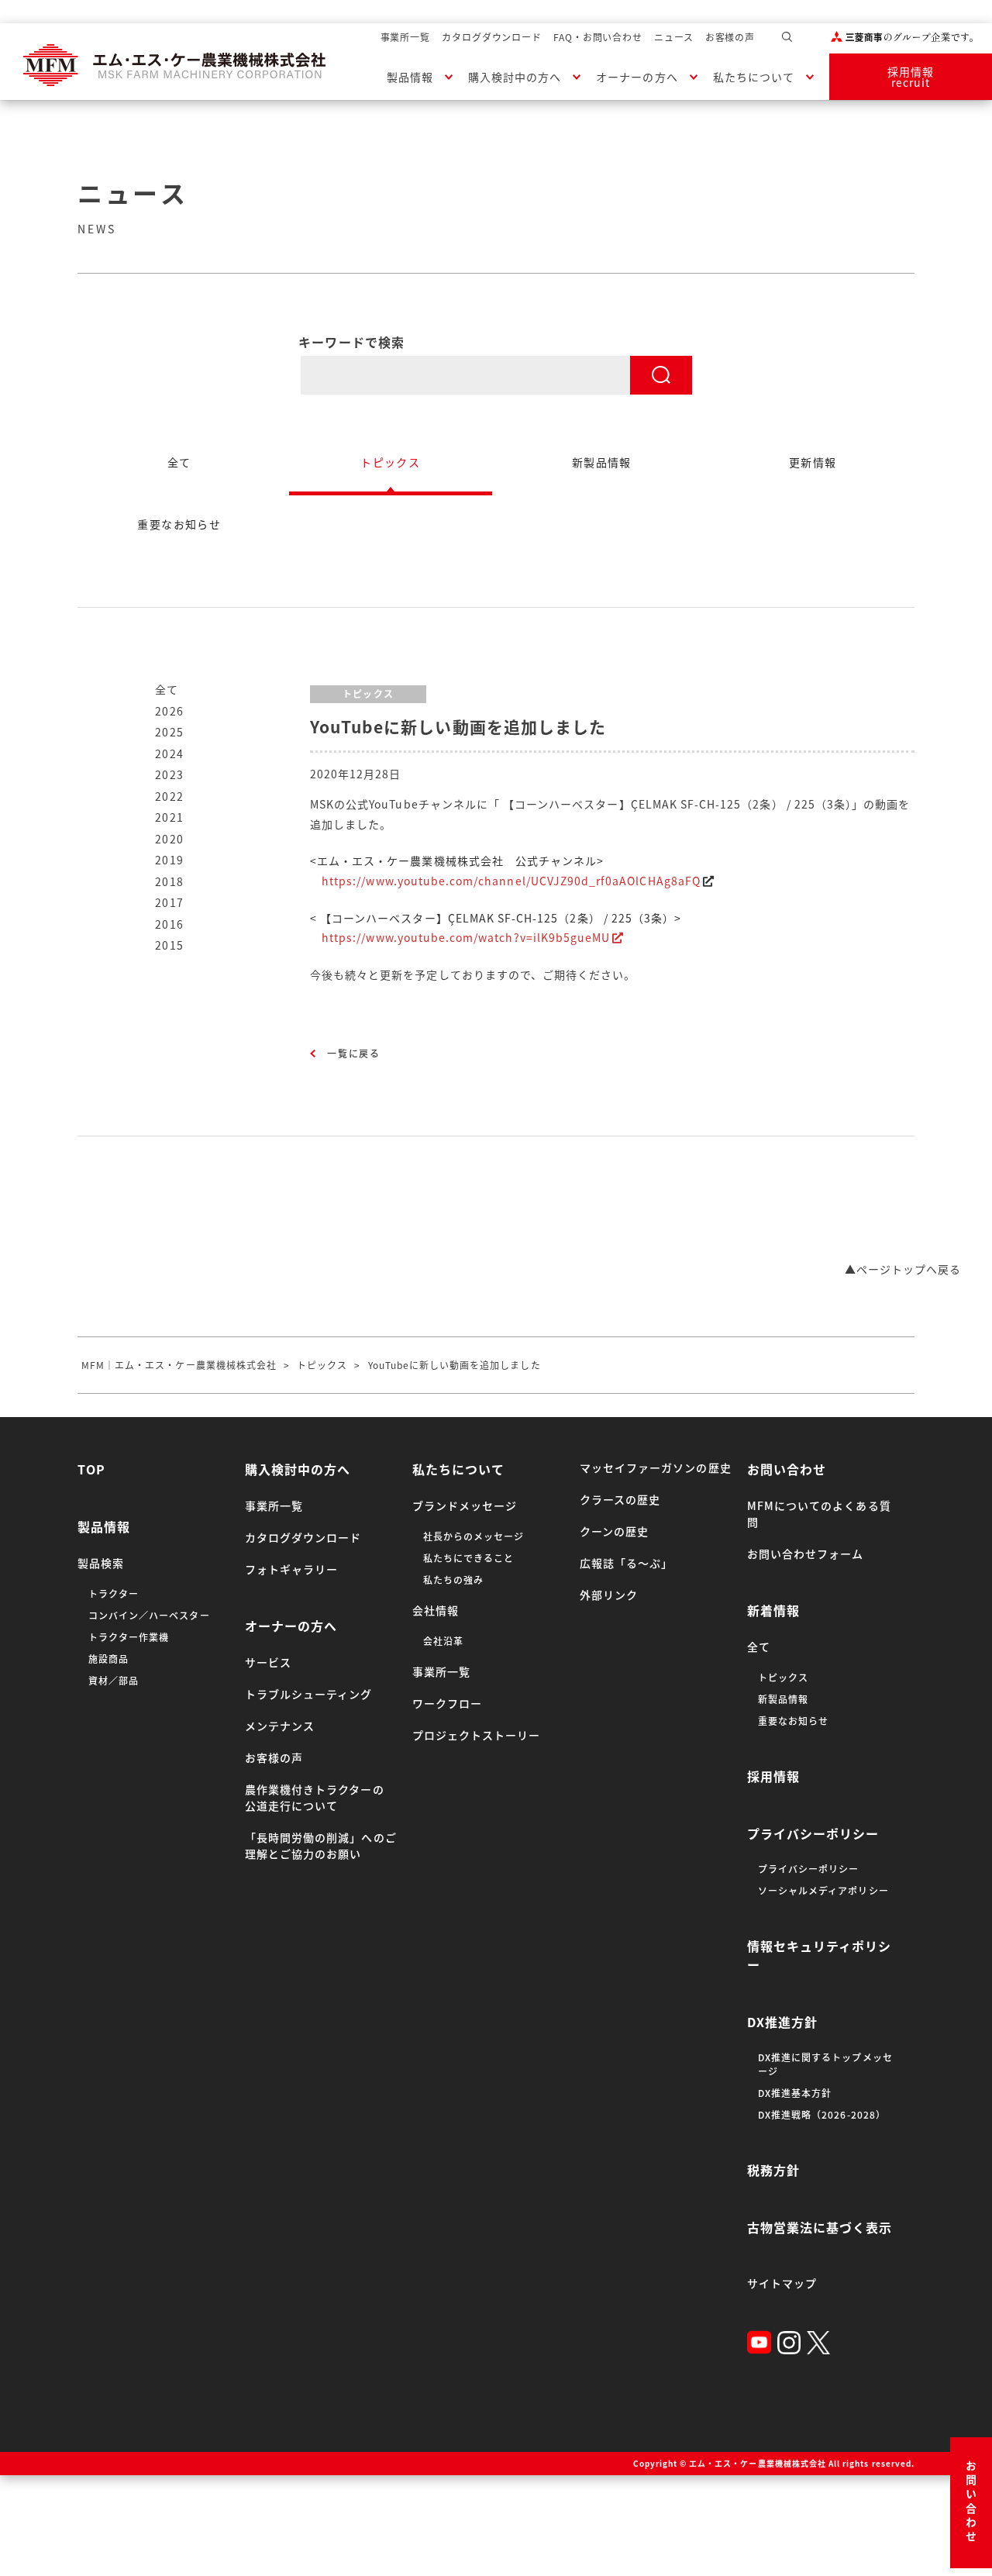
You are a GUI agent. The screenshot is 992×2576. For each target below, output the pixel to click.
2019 (170, 860)
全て (167, 689)
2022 (170, 796)
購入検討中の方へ (515, 77)
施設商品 (108, 1659)
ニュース (674, 37)
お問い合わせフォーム (806, 1554)
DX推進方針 (782, 2022)
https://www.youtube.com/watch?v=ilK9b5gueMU (466, 937)
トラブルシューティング (309, 1694)
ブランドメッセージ (465, 1505)
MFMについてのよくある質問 (819, 1514)
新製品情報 (783, 1699)
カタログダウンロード (492, 37)
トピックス (783, 1678)
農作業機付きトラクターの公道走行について (315, 1797)
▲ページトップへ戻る (903, 1269)
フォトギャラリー (291, 1569)
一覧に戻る (354, 1054)
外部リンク (609, 1595)
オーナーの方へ (637, 77)
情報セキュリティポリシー (820, 1955)
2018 (170, 881)
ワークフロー (447, 1703)
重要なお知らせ (793, 1721)
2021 (170, 817)
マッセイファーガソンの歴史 (656, 1467)
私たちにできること (468, 1558)
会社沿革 (443, 1641)
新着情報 (773, 1610)
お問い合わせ (971, 2503)
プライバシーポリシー (813, 1833)
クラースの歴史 (620, 1499)
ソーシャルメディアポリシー (823, 1891)
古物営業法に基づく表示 (820, 2227)
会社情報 (436, 1610)
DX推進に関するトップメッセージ (825, 2064)
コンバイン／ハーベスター (149, 1616)
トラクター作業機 (129, 1637)
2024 (170, 753)
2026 (170, 711)
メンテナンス (280, 1726)
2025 (170, 732)
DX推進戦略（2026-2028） (822, 2115)
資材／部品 (114, 1681)
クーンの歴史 (614, 1531)
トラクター (114, 1594)
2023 (170, 774)
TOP (91, 1469)
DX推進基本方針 (795, 2093)
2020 (170, 839)
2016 (170, 924)
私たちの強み (453, 1580)
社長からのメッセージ (474, 1536)
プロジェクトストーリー (477, 1735)
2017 (170, 902)
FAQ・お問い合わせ (598, 37)
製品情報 (410, 77)
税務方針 (773, 2170)
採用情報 (773, 1776)
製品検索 (101, 1563)
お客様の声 (730, 37)
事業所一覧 (406, 37)
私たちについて (754, 77)
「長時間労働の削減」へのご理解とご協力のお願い (321, 1845)
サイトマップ (782, 2283)
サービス (268, 1662)
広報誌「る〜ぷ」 (626, 1563)
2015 (170, 945)
